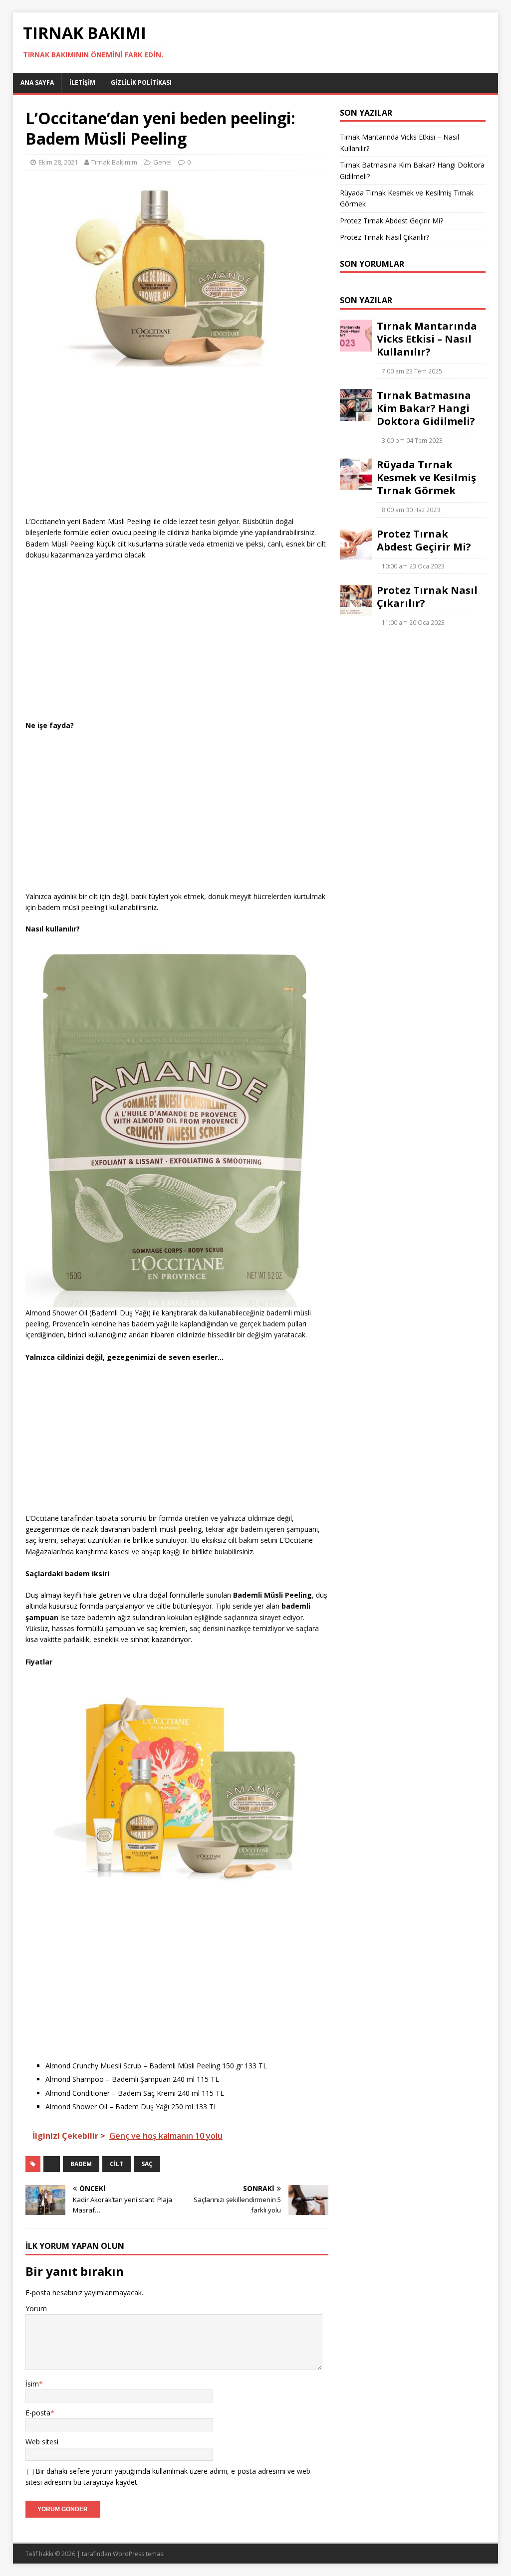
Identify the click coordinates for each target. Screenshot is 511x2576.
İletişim (82, 83)
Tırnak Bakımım (114, 162)
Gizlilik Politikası (141, 83)
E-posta (38, 2413)
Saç (147, 2164)
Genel (162, 162)
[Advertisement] (177, 446)
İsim (32, 2384)
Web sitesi (42, 2442)
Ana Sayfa (37, 83)
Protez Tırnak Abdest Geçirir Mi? (391, 221)
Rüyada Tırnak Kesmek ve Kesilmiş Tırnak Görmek (426, 477)
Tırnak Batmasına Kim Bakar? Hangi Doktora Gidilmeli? (426, 408)
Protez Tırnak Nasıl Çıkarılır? (384, 237)
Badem (81, 2164)
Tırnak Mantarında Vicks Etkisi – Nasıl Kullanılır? (427, 339)
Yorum (36, 2308)
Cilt (117, 2164)
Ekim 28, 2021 (58, 162)
